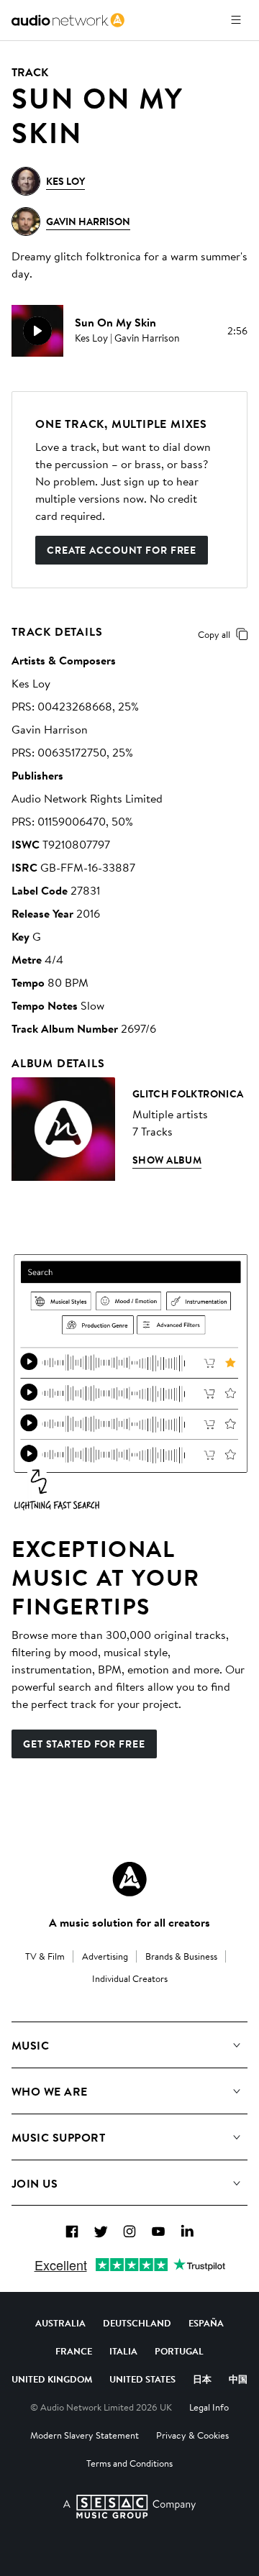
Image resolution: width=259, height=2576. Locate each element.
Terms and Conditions (129, 2463)
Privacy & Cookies (192, 2435)
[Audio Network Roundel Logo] (129, 1879)
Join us (35, 2183)
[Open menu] (236, 20)
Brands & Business (181, 1956)
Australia (60, 2323)
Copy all (214, 634)
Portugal (179, 2351)
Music (30, 2045)
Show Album (167, 1160)
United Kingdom (52, 2379)
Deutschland (137, 2323)
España (206, 2323)
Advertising (105, 1956)
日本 (202, 2379)
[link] (68, 20)
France (74, 2351)
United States (142, 2379)
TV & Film (45, 1956)
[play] (37, 331)
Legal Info (209, 2407)
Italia (123, 2351)
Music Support (58, 2137)
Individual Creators (130, 1978)
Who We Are (50, 2091)
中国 (238, 2379)
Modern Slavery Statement (85, 2435)
